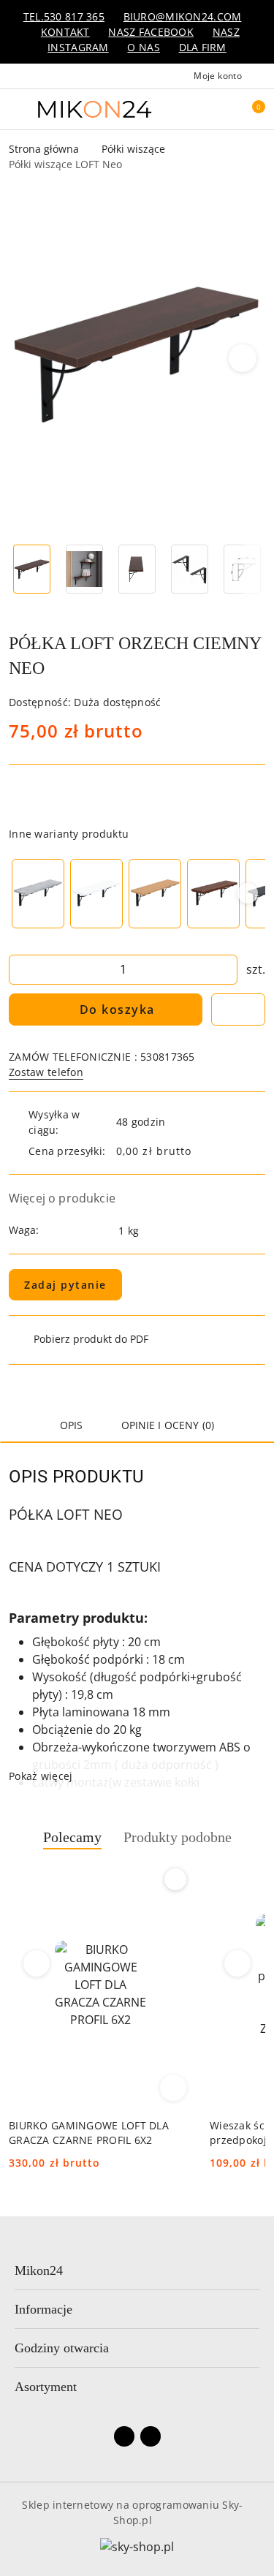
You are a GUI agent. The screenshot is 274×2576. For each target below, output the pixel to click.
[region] (137, 894)
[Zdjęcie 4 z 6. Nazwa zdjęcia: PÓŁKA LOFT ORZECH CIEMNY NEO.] (189, 569)
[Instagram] (151, 2436)
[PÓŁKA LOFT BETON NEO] (38, 894)
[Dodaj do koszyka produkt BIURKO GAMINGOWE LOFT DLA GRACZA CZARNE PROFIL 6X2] (173, 2088)
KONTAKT (65, 32)
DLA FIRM (203, 47)
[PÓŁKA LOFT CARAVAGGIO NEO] (213, 894)
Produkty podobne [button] (178, 1837)
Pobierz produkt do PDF (91, 1339)
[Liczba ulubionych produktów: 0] (218, 109)
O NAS (143, 47)
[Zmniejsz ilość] (20, 970)
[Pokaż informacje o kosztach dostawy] (202, 1151)
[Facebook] (124, 2436)
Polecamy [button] (72, 1837)
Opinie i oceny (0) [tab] (168, 1425)
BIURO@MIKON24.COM (183, 16)
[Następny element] (248, 893)
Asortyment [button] (46, 2387)
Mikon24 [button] (39, 2270)
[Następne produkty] (238, 1963)
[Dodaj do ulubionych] (238, 1009)
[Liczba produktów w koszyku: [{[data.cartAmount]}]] (248, 109)
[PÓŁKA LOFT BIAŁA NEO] (96, 894)
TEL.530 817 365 (64, 16)
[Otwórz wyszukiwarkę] (187, 109)
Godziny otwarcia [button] (62, 2348)
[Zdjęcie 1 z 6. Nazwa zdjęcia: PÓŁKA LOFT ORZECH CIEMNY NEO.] (32, 569)
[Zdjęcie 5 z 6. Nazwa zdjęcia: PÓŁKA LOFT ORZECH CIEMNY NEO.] (242, 569)
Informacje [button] (43, 2309)
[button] (243, 358)
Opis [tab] (72, 1425)
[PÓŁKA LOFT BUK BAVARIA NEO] (155, 894)
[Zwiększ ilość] (226, 970)
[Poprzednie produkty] (37, 1963)
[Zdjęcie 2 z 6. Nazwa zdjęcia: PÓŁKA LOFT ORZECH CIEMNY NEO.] (85, 569)
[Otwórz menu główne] (17, 109)
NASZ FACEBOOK (151, 32)
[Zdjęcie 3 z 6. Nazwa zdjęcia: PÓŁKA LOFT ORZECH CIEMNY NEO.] (137, 569)
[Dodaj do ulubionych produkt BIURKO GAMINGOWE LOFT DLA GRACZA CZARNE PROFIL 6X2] (175, 1879)
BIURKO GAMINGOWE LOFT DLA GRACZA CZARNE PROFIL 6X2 (89, 2133)
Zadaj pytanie (65, 1285)
